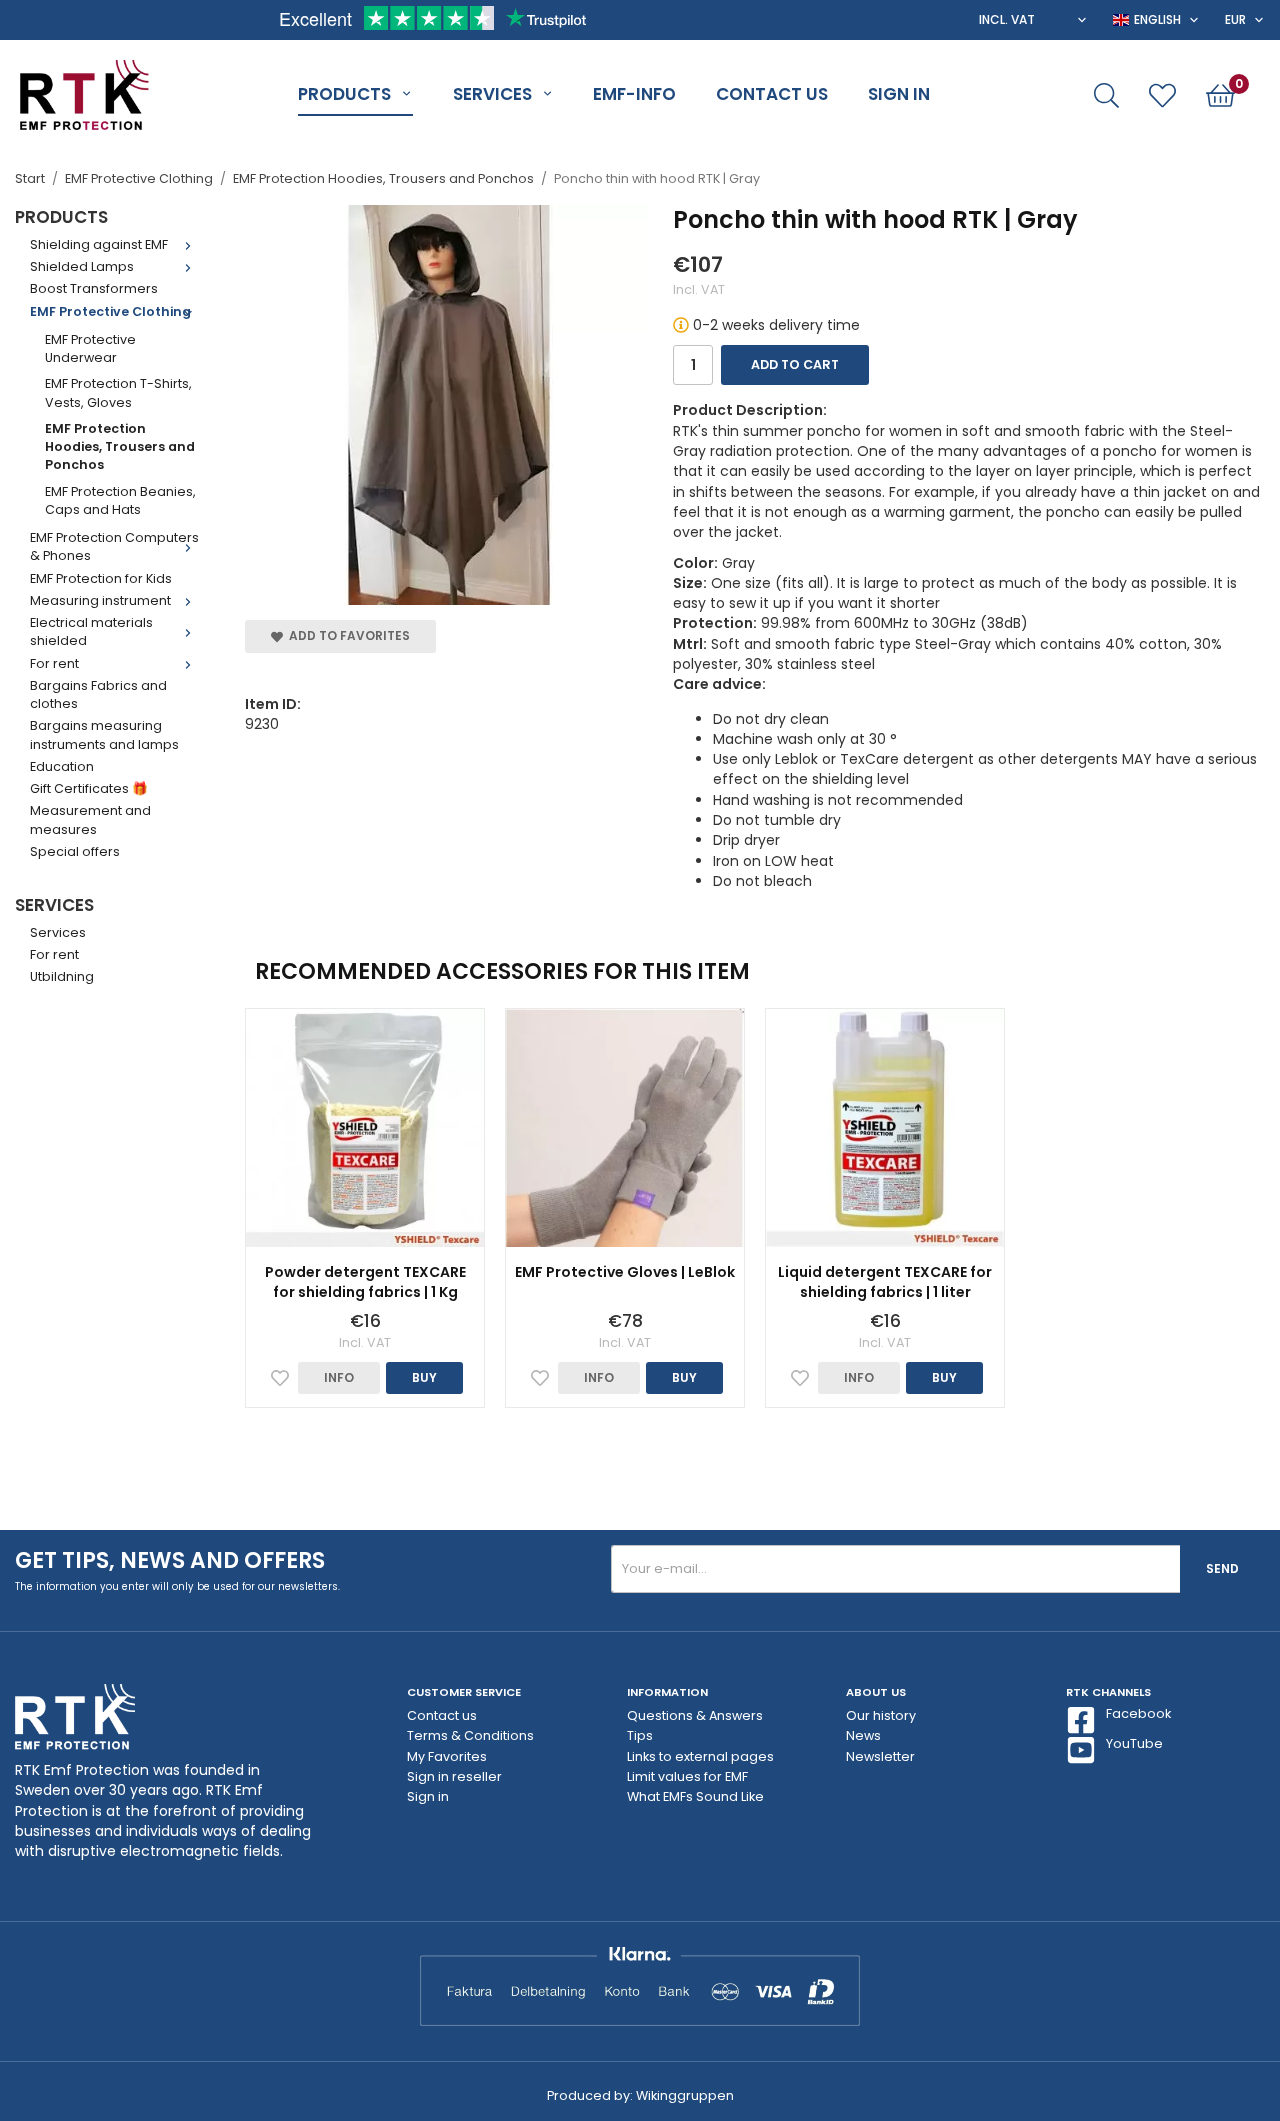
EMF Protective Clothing (110, 311)
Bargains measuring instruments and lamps (104, 734)
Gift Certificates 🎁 (89, 788)
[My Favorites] (1162, 95)
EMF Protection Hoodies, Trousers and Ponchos (120, 447)
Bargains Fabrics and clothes (98, 694)
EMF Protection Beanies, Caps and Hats (120, 500)
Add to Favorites (346, 635)
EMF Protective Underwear (90, 348)
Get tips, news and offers (170, 1560)
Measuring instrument (100, 600)
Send (1222, 1568)
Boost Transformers (94, 288)
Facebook (1138, 1713)
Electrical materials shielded (91, 631)
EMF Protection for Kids (101, 578)
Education (62, 766)
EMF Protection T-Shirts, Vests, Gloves (118, 392)
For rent (54, 663)
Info (339, 1377)
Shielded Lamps (82, 266)
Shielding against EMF (99, 244)
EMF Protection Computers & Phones (114, 546)
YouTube (1134, 1743)
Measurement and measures (90, 819)
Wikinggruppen (685, 2095)
